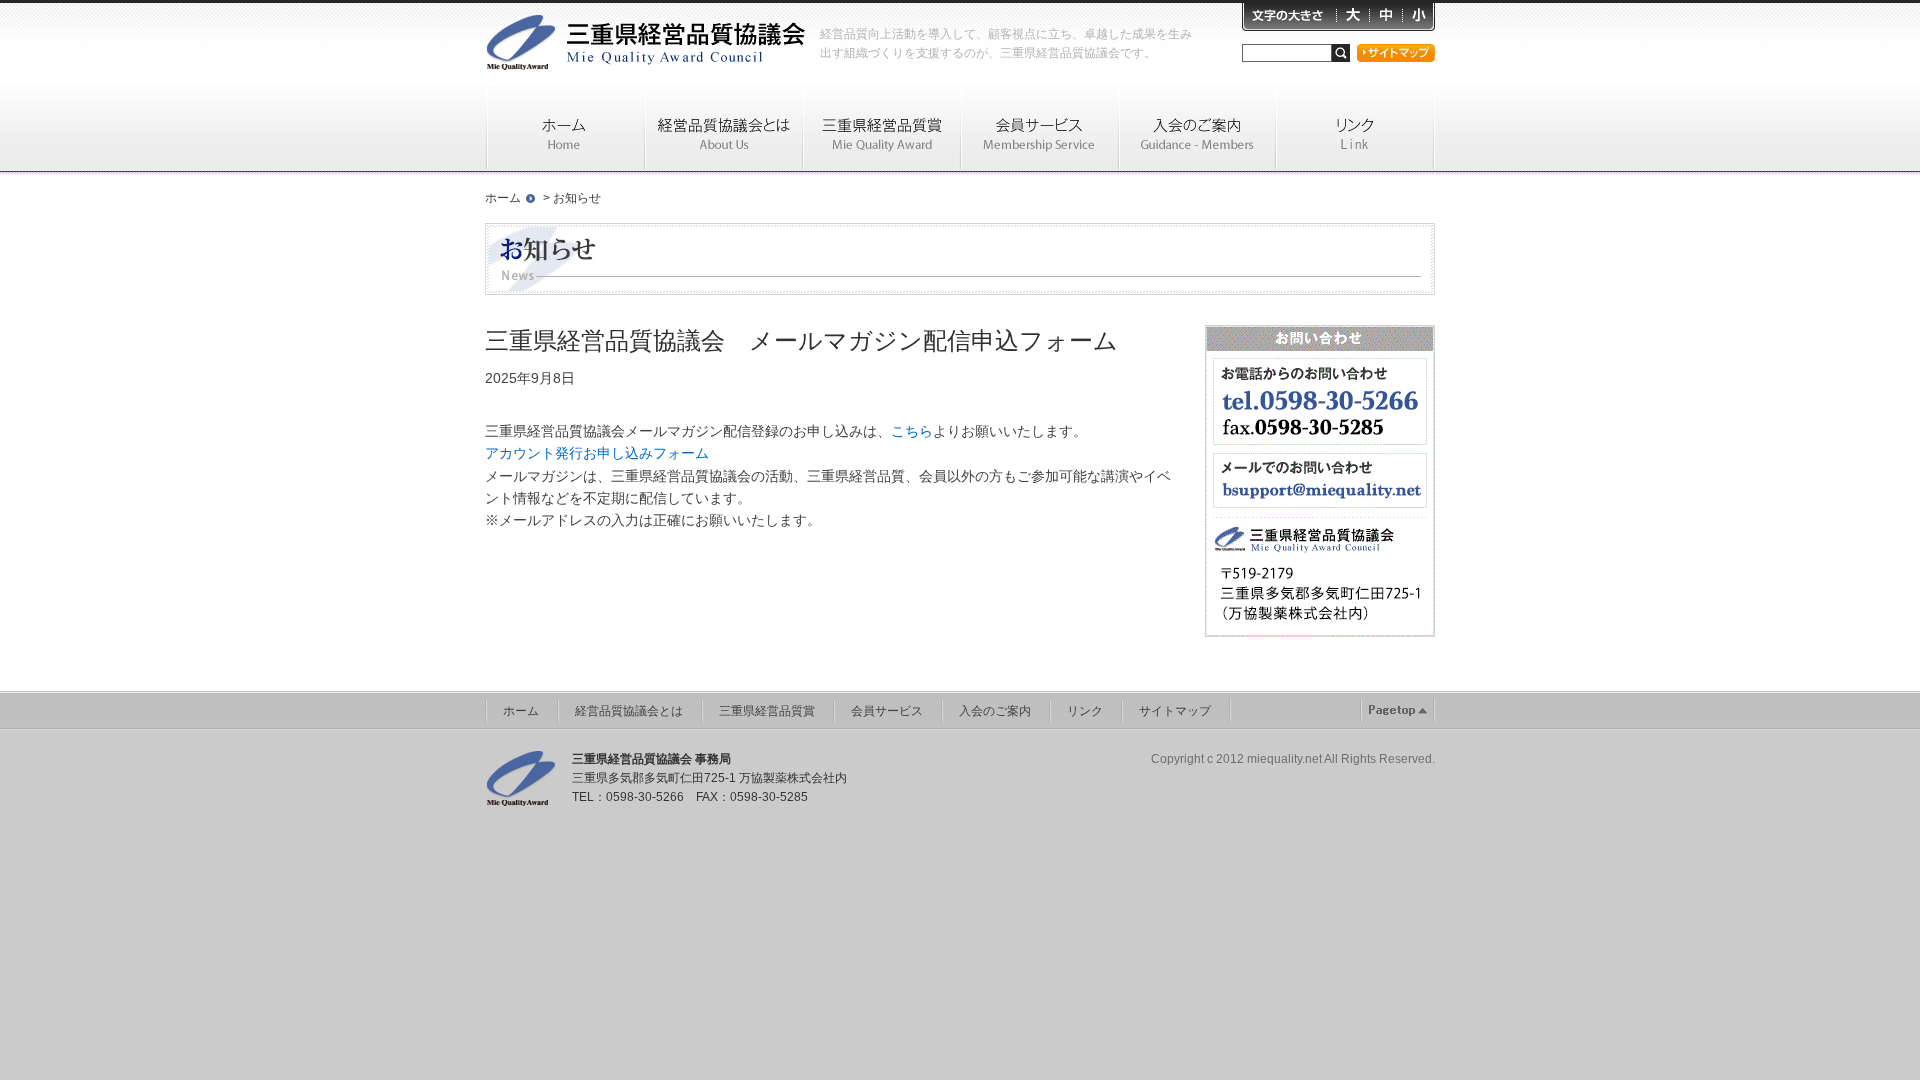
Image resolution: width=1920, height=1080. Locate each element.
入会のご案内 (995, 711)
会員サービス (887, 711)
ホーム (503, 198)
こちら (912, 431)
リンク (1085, 711)
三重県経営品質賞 (767, 711)
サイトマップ (1175, 711)
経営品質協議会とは (629, 711)
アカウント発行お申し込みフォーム (597, 453)
